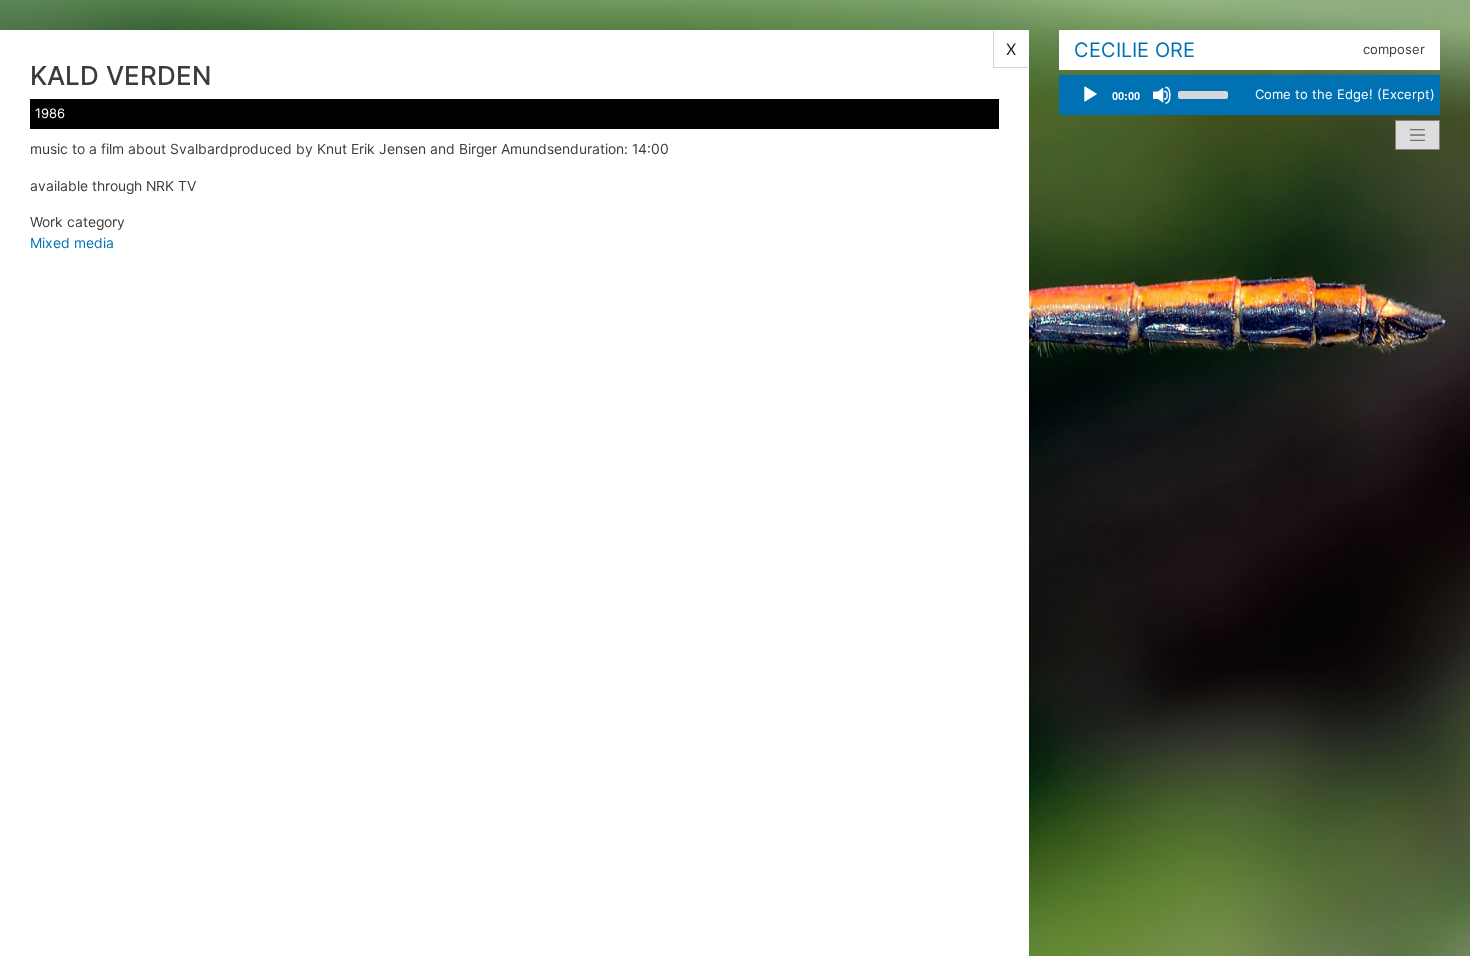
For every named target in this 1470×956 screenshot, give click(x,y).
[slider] (1206, 93)
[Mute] (1162, 95)
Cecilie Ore (1134, 50)
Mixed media (72, 243)
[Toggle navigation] (1418, 135)
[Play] (1090, 95)
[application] (1154, 95)
